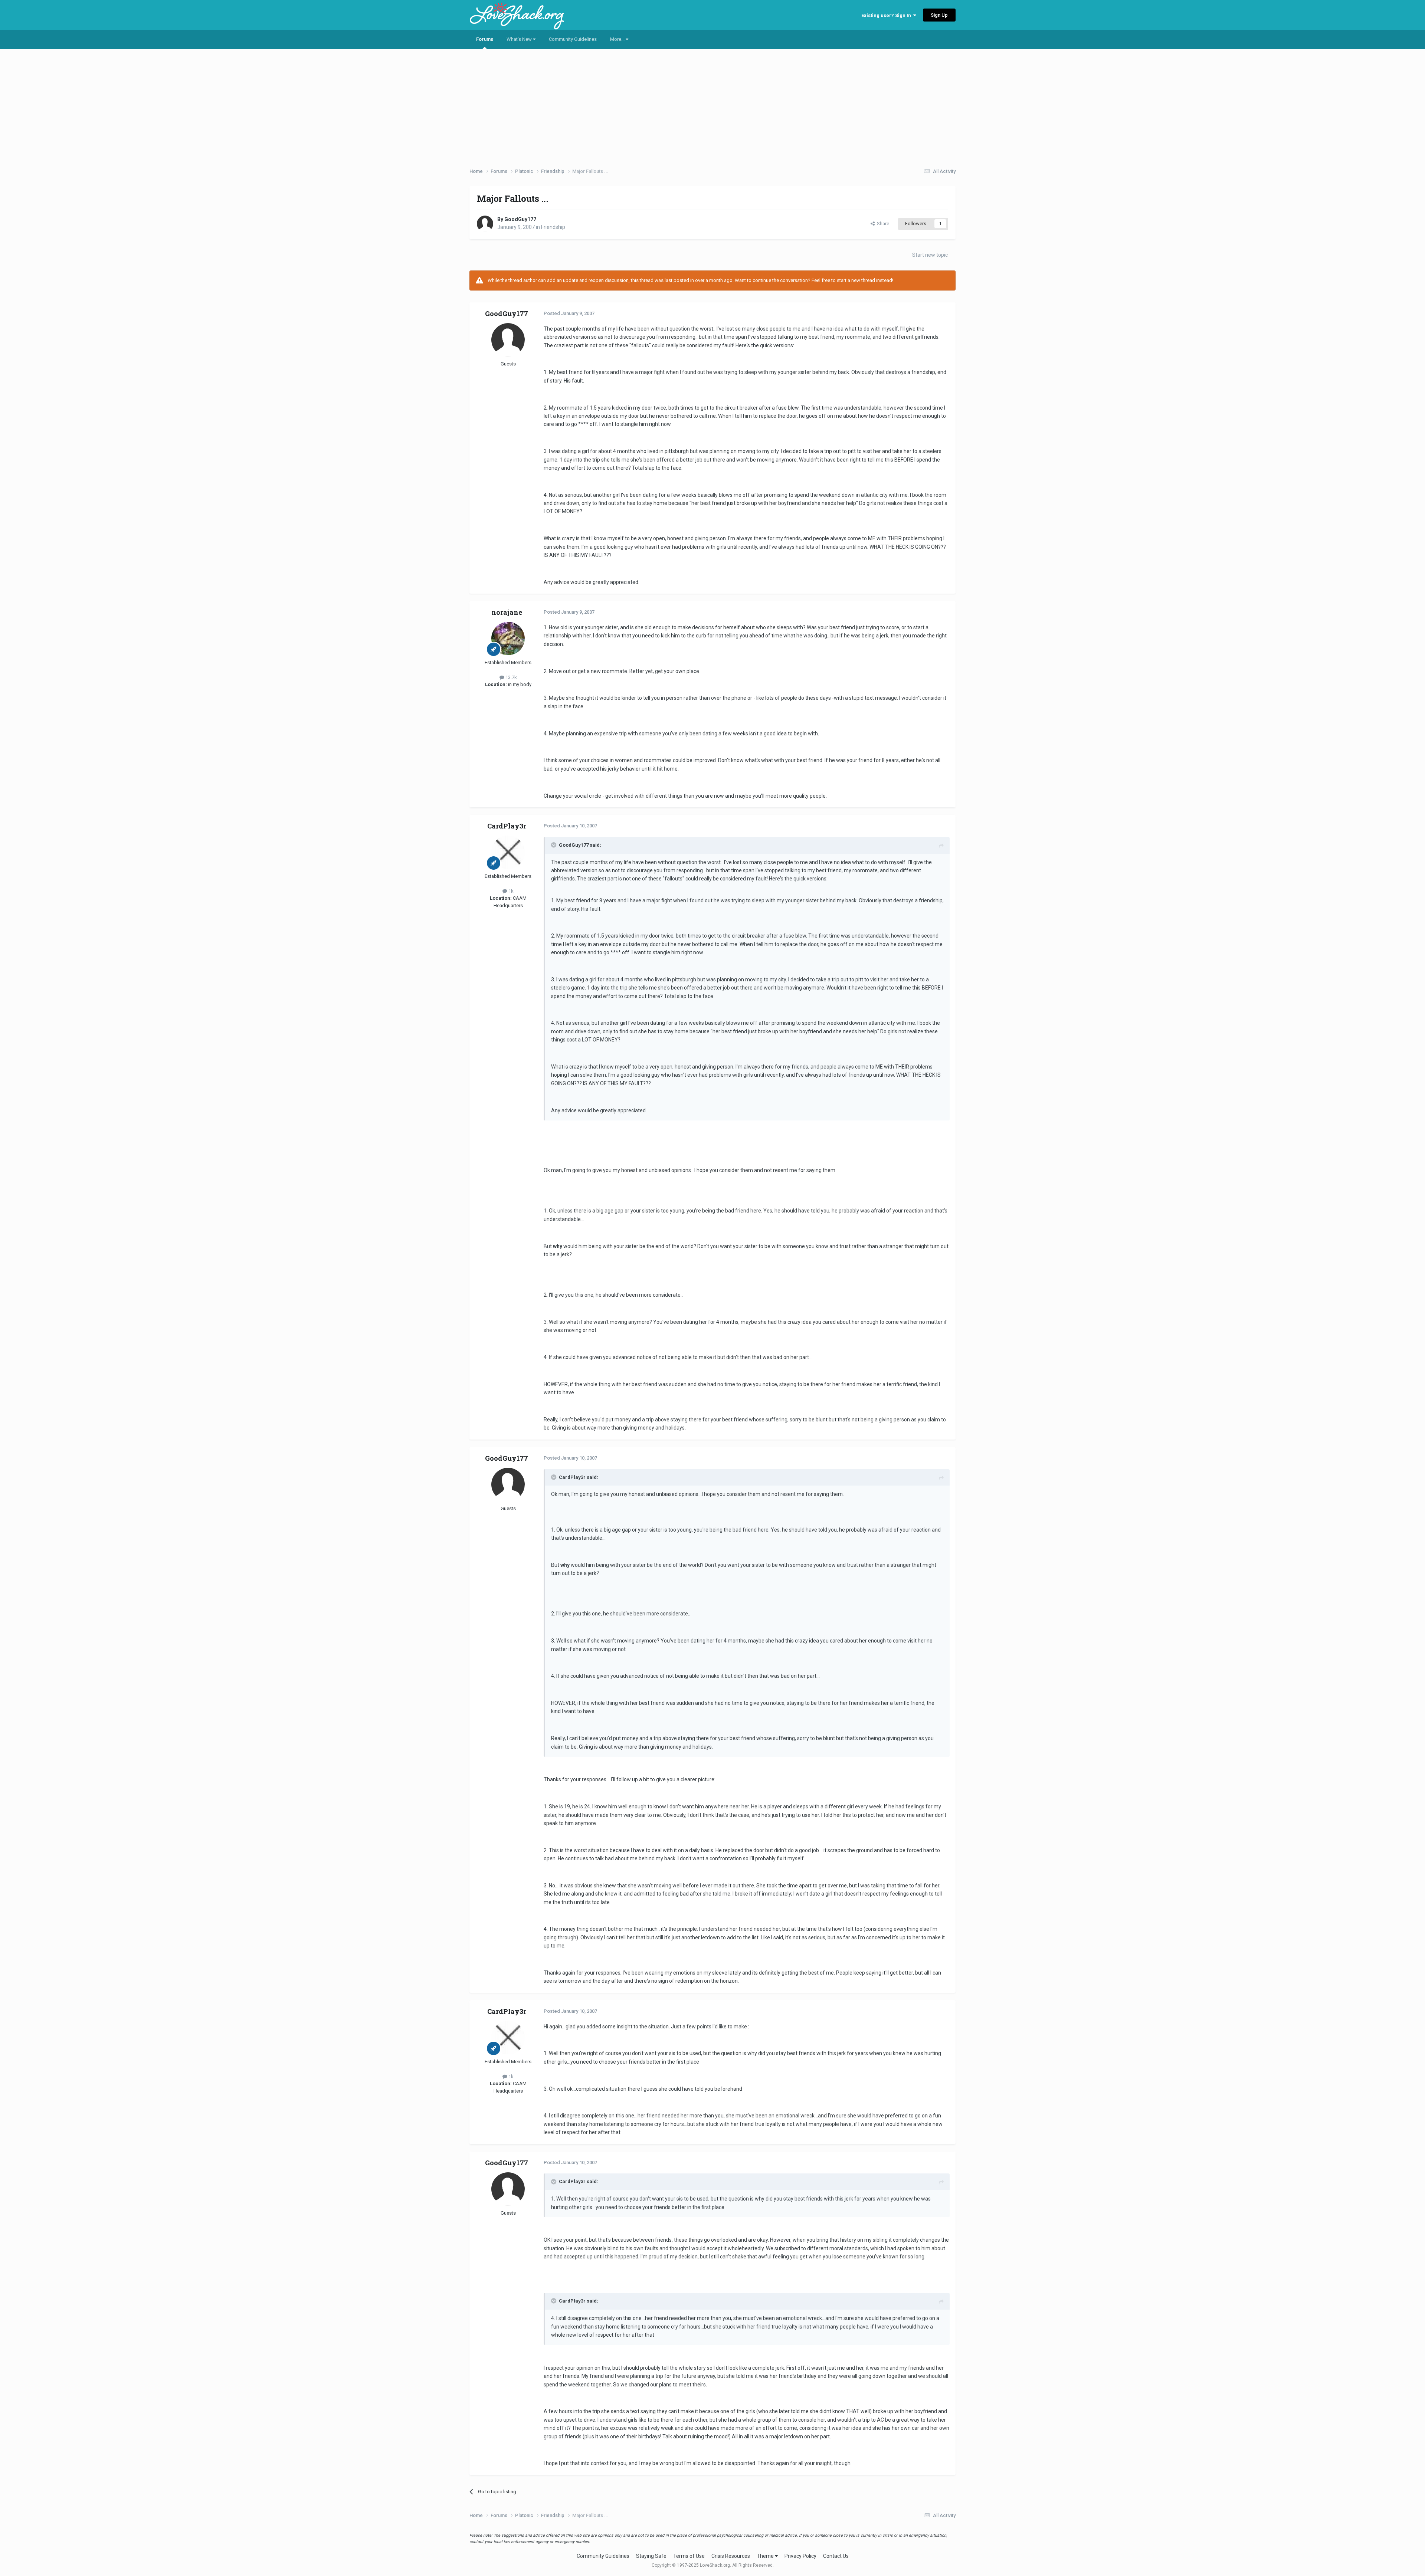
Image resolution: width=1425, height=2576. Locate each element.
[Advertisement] (712, 106)
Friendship (553, 227)
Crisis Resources (731, 2556)
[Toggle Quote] (554, 845)
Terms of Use (689, 2556)
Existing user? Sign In (887, 15)
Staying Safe (651, 2556)
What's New (520, 39)
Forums (485, 39)
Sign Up (939, 15)
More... (618, 39)
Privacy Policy (800, 2556)
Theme (766, 2556)
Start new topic (930, 255)
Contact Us (836, 2556)
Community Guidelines (573, 39)
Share (882, 224)
